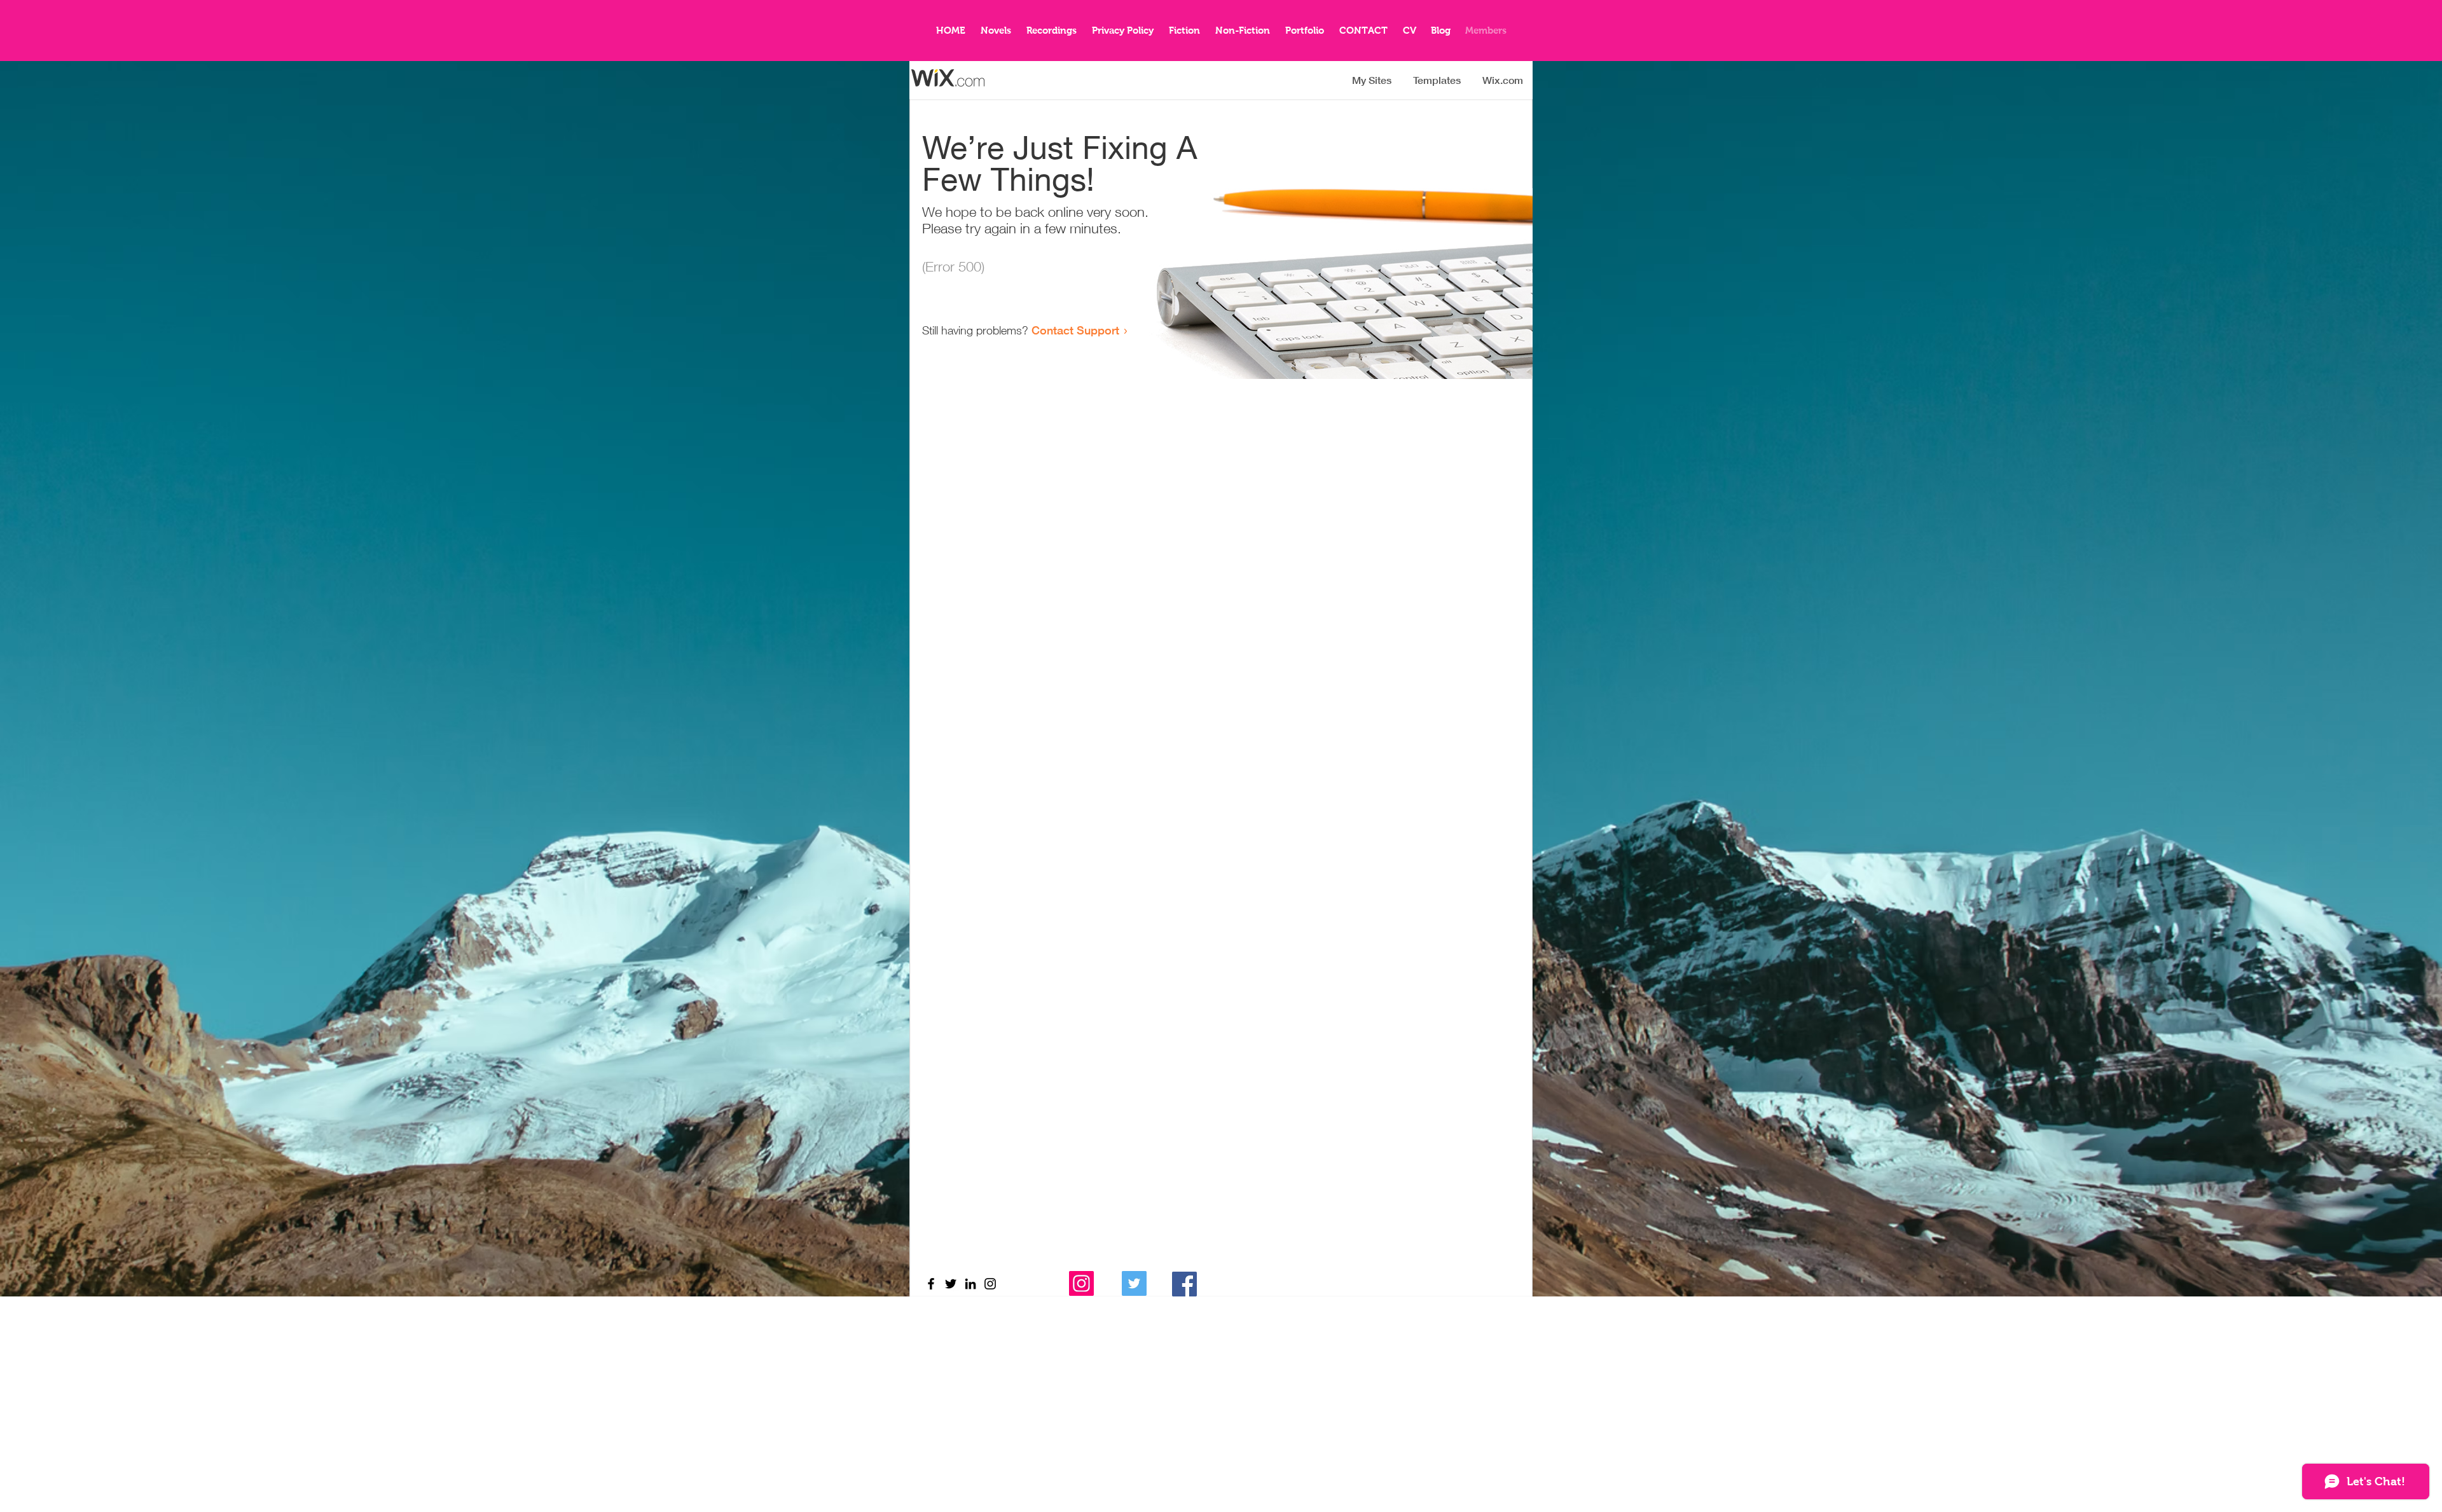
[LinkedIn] (970, 1284)
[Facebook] (931, 1284)
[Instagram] (1081, 1283)
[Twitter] (951, 1284)
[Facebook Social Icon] (1184, 1284)
